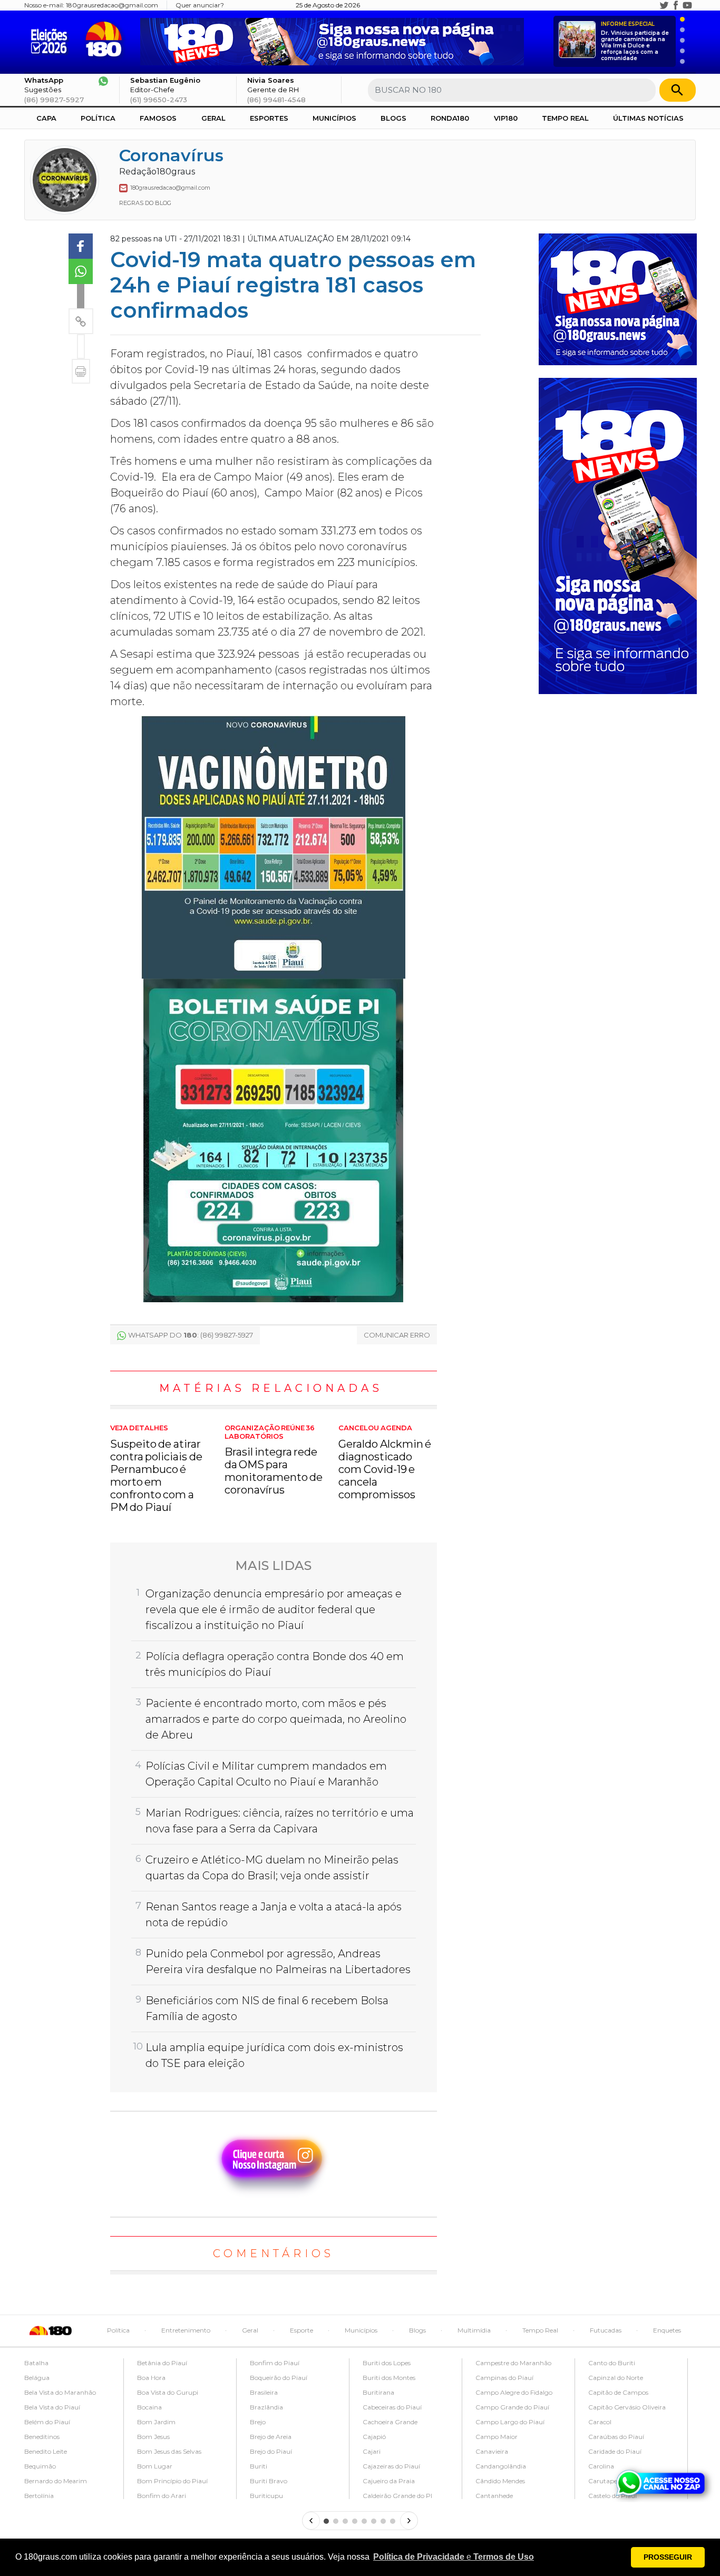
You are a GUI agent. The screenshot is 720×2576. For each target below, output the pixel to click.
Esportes (269, 118)
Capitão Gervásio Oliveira (627, 2407)
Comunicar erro (397, 1335)
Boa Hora (151, 2378)
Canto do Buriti (612, 2363)
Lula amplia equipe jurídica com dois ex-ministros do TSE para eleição (274, 2055)
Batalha (36, 2363)
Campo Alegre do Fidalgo (514, 2392)
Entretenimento (186, 2330)
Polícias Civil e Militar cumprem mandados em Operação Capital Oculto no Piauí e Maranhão (266, 1774)
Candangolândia (501, 2466)
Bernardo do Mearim (56, 2481)
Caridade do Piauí (615, 2451)
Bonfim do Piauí (275, 2363)
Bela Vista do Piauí (52, 2407)
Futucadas (606, 2330)
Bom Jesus (153, 2437)
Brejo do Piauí (271, 2451)
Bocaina (149, 2407)
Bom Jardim (156, 2422)
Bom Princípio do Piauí (172, 2481)
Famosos (158, 118)
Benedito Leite (46, 2451)
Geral (213, 118)
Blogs (393, 118)
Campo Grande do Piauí (512, 2407)
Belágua (37, 2378)
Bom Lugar (155, 2466)
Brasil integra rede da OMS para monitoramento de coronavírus (274, 1460)
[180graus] (51, 39)
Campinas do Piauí (504, 2378)
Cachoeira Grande (390, 2422)
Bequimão (40, 2466)
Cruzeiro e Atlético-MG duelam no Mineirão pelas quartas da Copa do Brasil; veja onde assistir (272, 1868)
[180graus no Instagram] (653, 5)
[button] (454, 2557)
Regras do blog (145, 203)
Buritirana (378, 2392)
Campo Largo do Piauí (510, 2422)
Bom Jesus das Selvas (169, 2451)
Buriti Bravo (269, 2481)
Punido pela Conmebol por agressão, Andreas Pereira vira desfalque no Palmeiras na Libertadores (278, 1962)
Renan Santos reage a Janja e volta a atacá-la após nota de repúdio (274, 1915)
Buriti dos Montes (389, 2378)
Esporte (301, 2330)
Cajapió (374, 2437)
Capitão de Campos (618, 2392)
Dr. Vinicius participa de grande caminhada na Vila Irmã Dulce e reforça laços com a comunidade (635, 41)
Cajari (372, 2451)
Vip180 (506, 118)
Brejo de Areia (271, 2437)
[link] (81, 246)
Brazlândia (266, 2407)
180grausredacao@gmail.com (112, 5)
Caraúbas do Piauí (616, 2437)
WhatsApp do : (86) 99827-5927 (191, 1335)
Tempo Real (565, 118)
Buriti (259, 2466)
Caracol (600, 2422)
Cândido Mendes (500, 2481)
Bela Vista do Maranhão (60, 2392)
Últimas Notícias (648, 118)
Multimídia (474, 2330)
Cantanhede (494, 2496)
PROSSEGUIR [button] (668, 2557)
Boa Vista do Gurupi (168, 2392)
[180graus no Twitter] (664, 5)
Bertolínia (39, 2496)
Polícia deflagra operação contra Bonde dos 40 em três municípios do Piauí (275, 1664)
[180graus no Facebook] (676, 5)
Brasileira (264, 2392)
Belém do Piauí (47, 2422)
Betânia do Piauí (162, 2363)
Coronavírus (171, 155)
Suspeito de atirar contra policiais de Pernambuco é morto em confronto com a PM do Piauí (156, 1469)
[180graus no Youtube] (687, 5)
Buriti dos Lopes (387, 2363)
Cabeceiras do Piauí (392, 2407)
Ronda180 (450, 118)
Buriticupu (266, 2496)
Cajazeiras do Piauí (391, 2466)
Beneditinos (42, 2437)
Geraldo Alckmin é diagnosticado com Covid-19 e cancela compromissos (385, 1462)
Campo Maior (497, 2437)
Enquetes (667, 2330)
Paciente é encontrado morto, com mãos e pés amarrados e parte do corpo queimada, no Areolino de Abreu (276, 1719)
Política (98, 118)
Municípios (334, 118)
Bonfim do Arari (162, 2496)
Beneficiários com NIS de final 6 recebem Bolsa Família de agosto (267, 2008)
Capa (46, 118)
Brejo (258, 2422)
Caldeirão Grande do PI (397, 2496)
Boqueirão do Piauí (279, 2378)
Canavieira (492, 2451)
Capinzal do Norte (616, 2378)
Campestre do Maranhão (513, 2363)
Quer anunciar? (200, 5)
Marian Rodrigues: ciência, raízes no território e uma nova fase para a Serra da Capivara (280, 1821)
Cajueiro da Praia (389, 2481)
